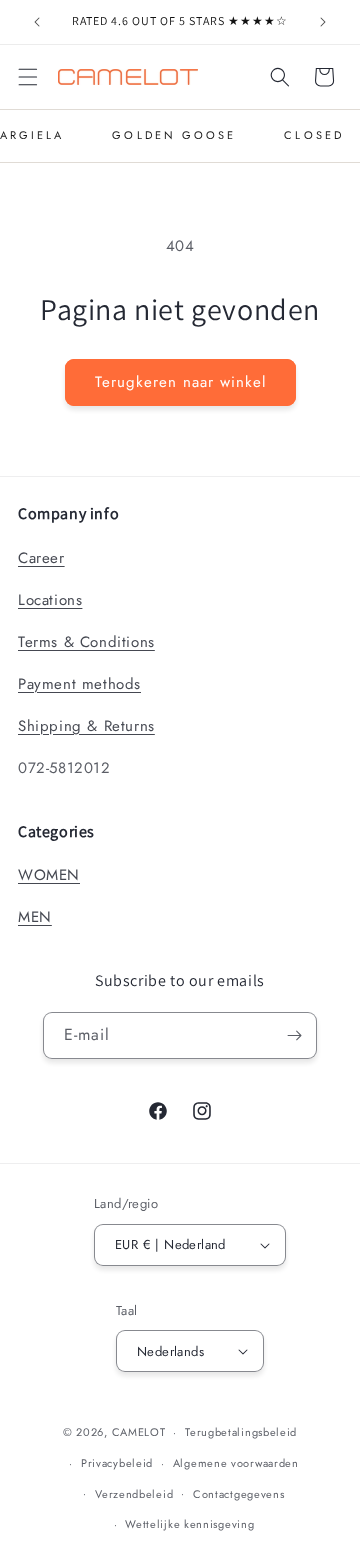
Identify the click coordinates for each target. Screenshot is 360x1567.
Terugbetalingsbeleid (241, 1432)
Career (41, 558)
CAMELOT (139, 1432)
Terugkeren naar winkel (180, 382)
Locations (50, 600)
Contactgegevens (239, 1494)
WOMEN (49, 875)
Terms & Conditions (86, 642)
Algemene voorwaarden (236, 1463)
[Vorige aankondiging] (37, 22)
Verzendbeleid (134, 1494)
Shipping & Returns (86, 726)
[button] (28, 77)
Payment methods (79, 684)
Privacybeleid (117, 1463)
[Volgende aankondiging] (323, 22)
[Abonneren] (294, 1035)
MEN (35, 917)
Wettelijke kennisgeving (189, 1524)
